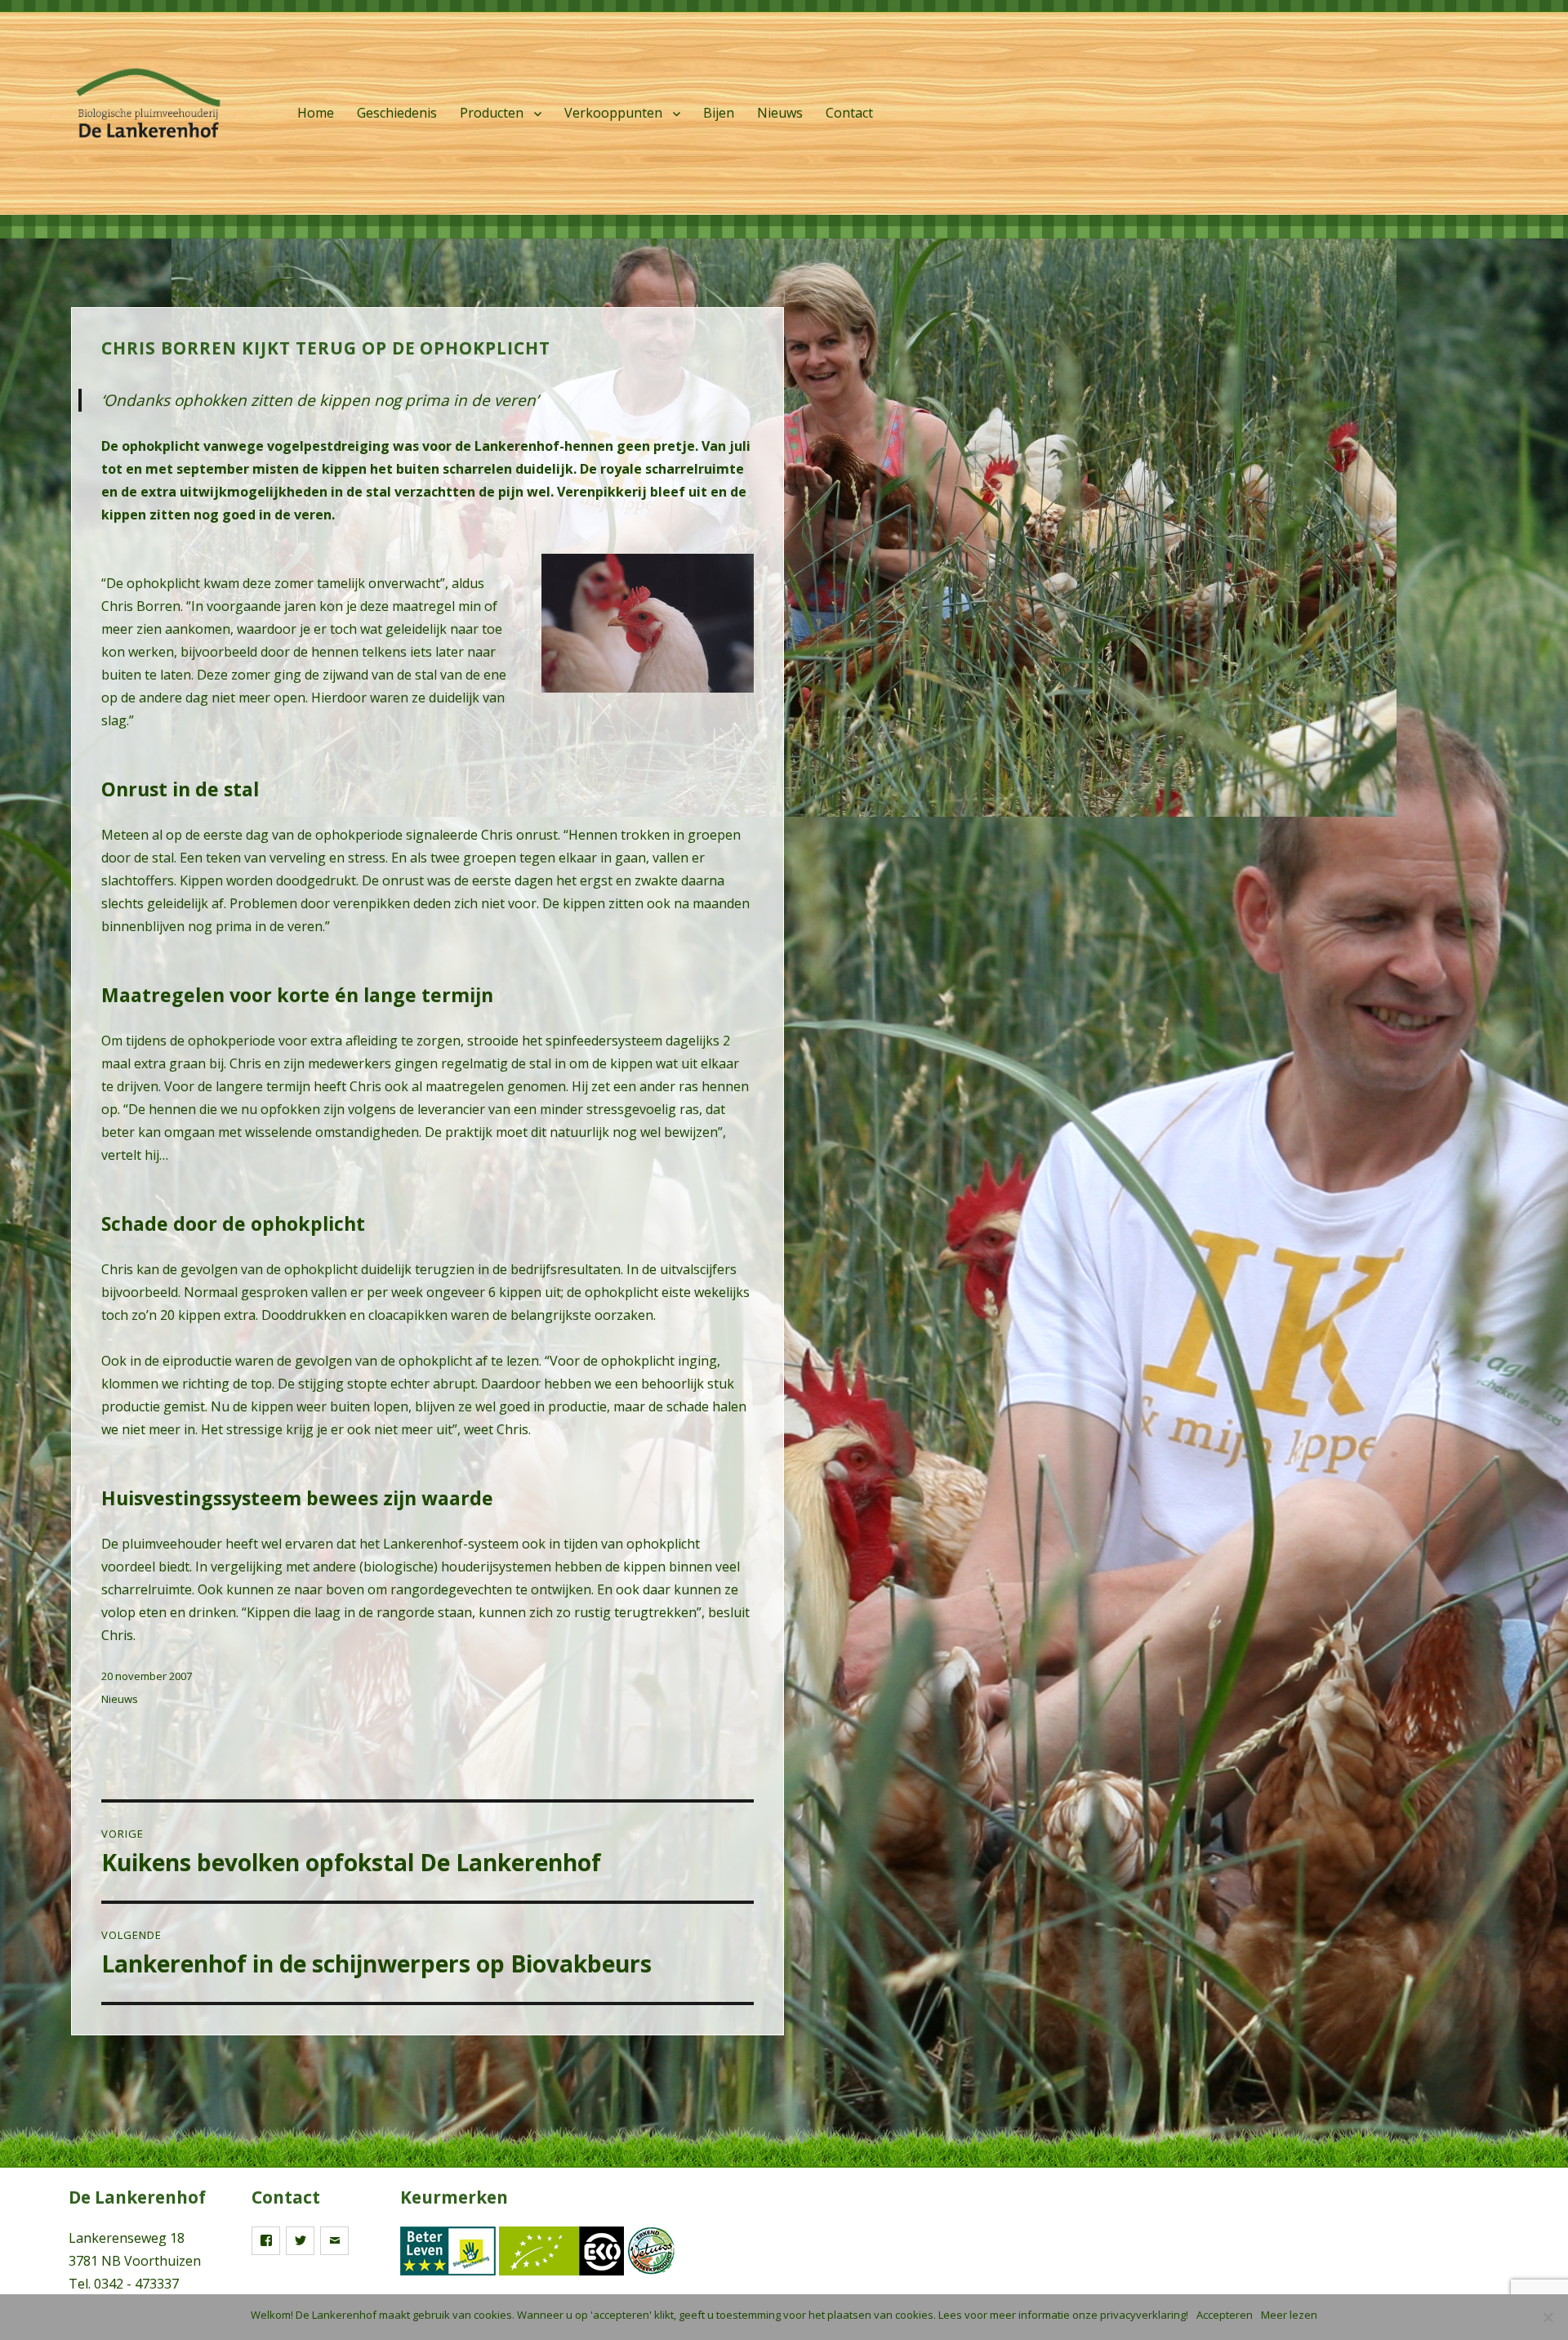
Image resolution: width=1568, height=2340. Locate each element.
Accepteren (1225, 2315)
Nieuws (780, 113)
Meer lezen (1289, 2315)
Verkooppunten (613, 113)
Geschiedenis (397, 113)
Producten (492, 113)
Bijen (719, 113)
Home (316, 113)
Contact (849, 113)
